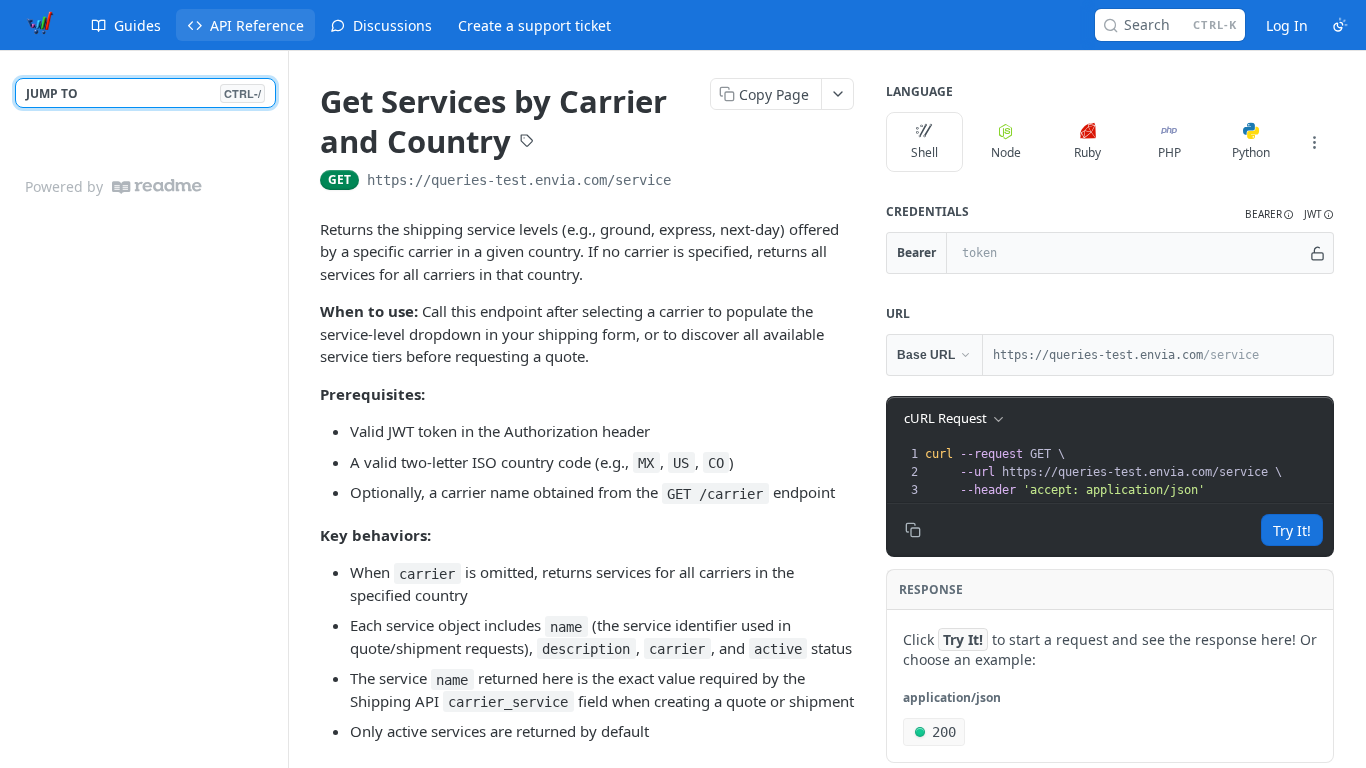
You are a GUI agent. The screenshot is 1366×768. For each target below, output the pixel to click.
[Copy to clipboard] (691, 182)
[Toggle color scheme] (1340, 25)
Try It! (1292, 530)
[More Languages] (1314, 142)
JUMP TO (143, 93)
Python (1251, 152)
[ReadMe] (157, 186)
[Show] (1317, 253)
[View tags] (527, 143)
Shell (924, 152)
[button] (1269, 214)
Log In (1287, 25)
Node (1006, 152)
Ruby (1087, 152)
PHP (1169, 152)
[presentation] (1127, 472)
